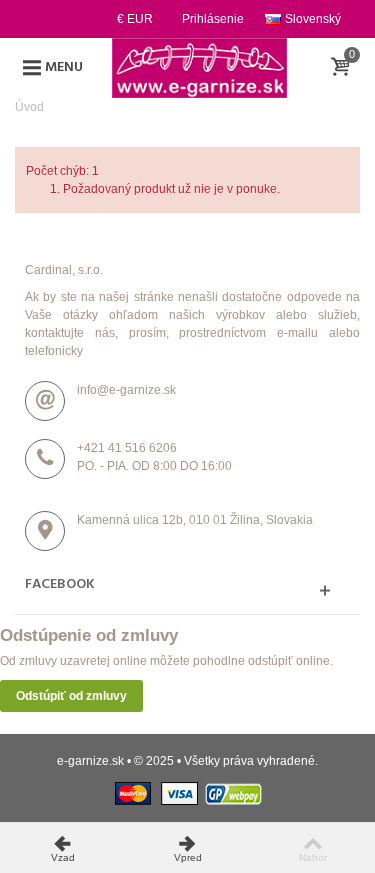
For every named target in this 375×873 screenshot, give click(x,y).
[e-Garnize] (199, 67)
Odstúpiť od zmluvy (71, 696)
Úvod (29, 107)
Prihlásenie (213, 19)
